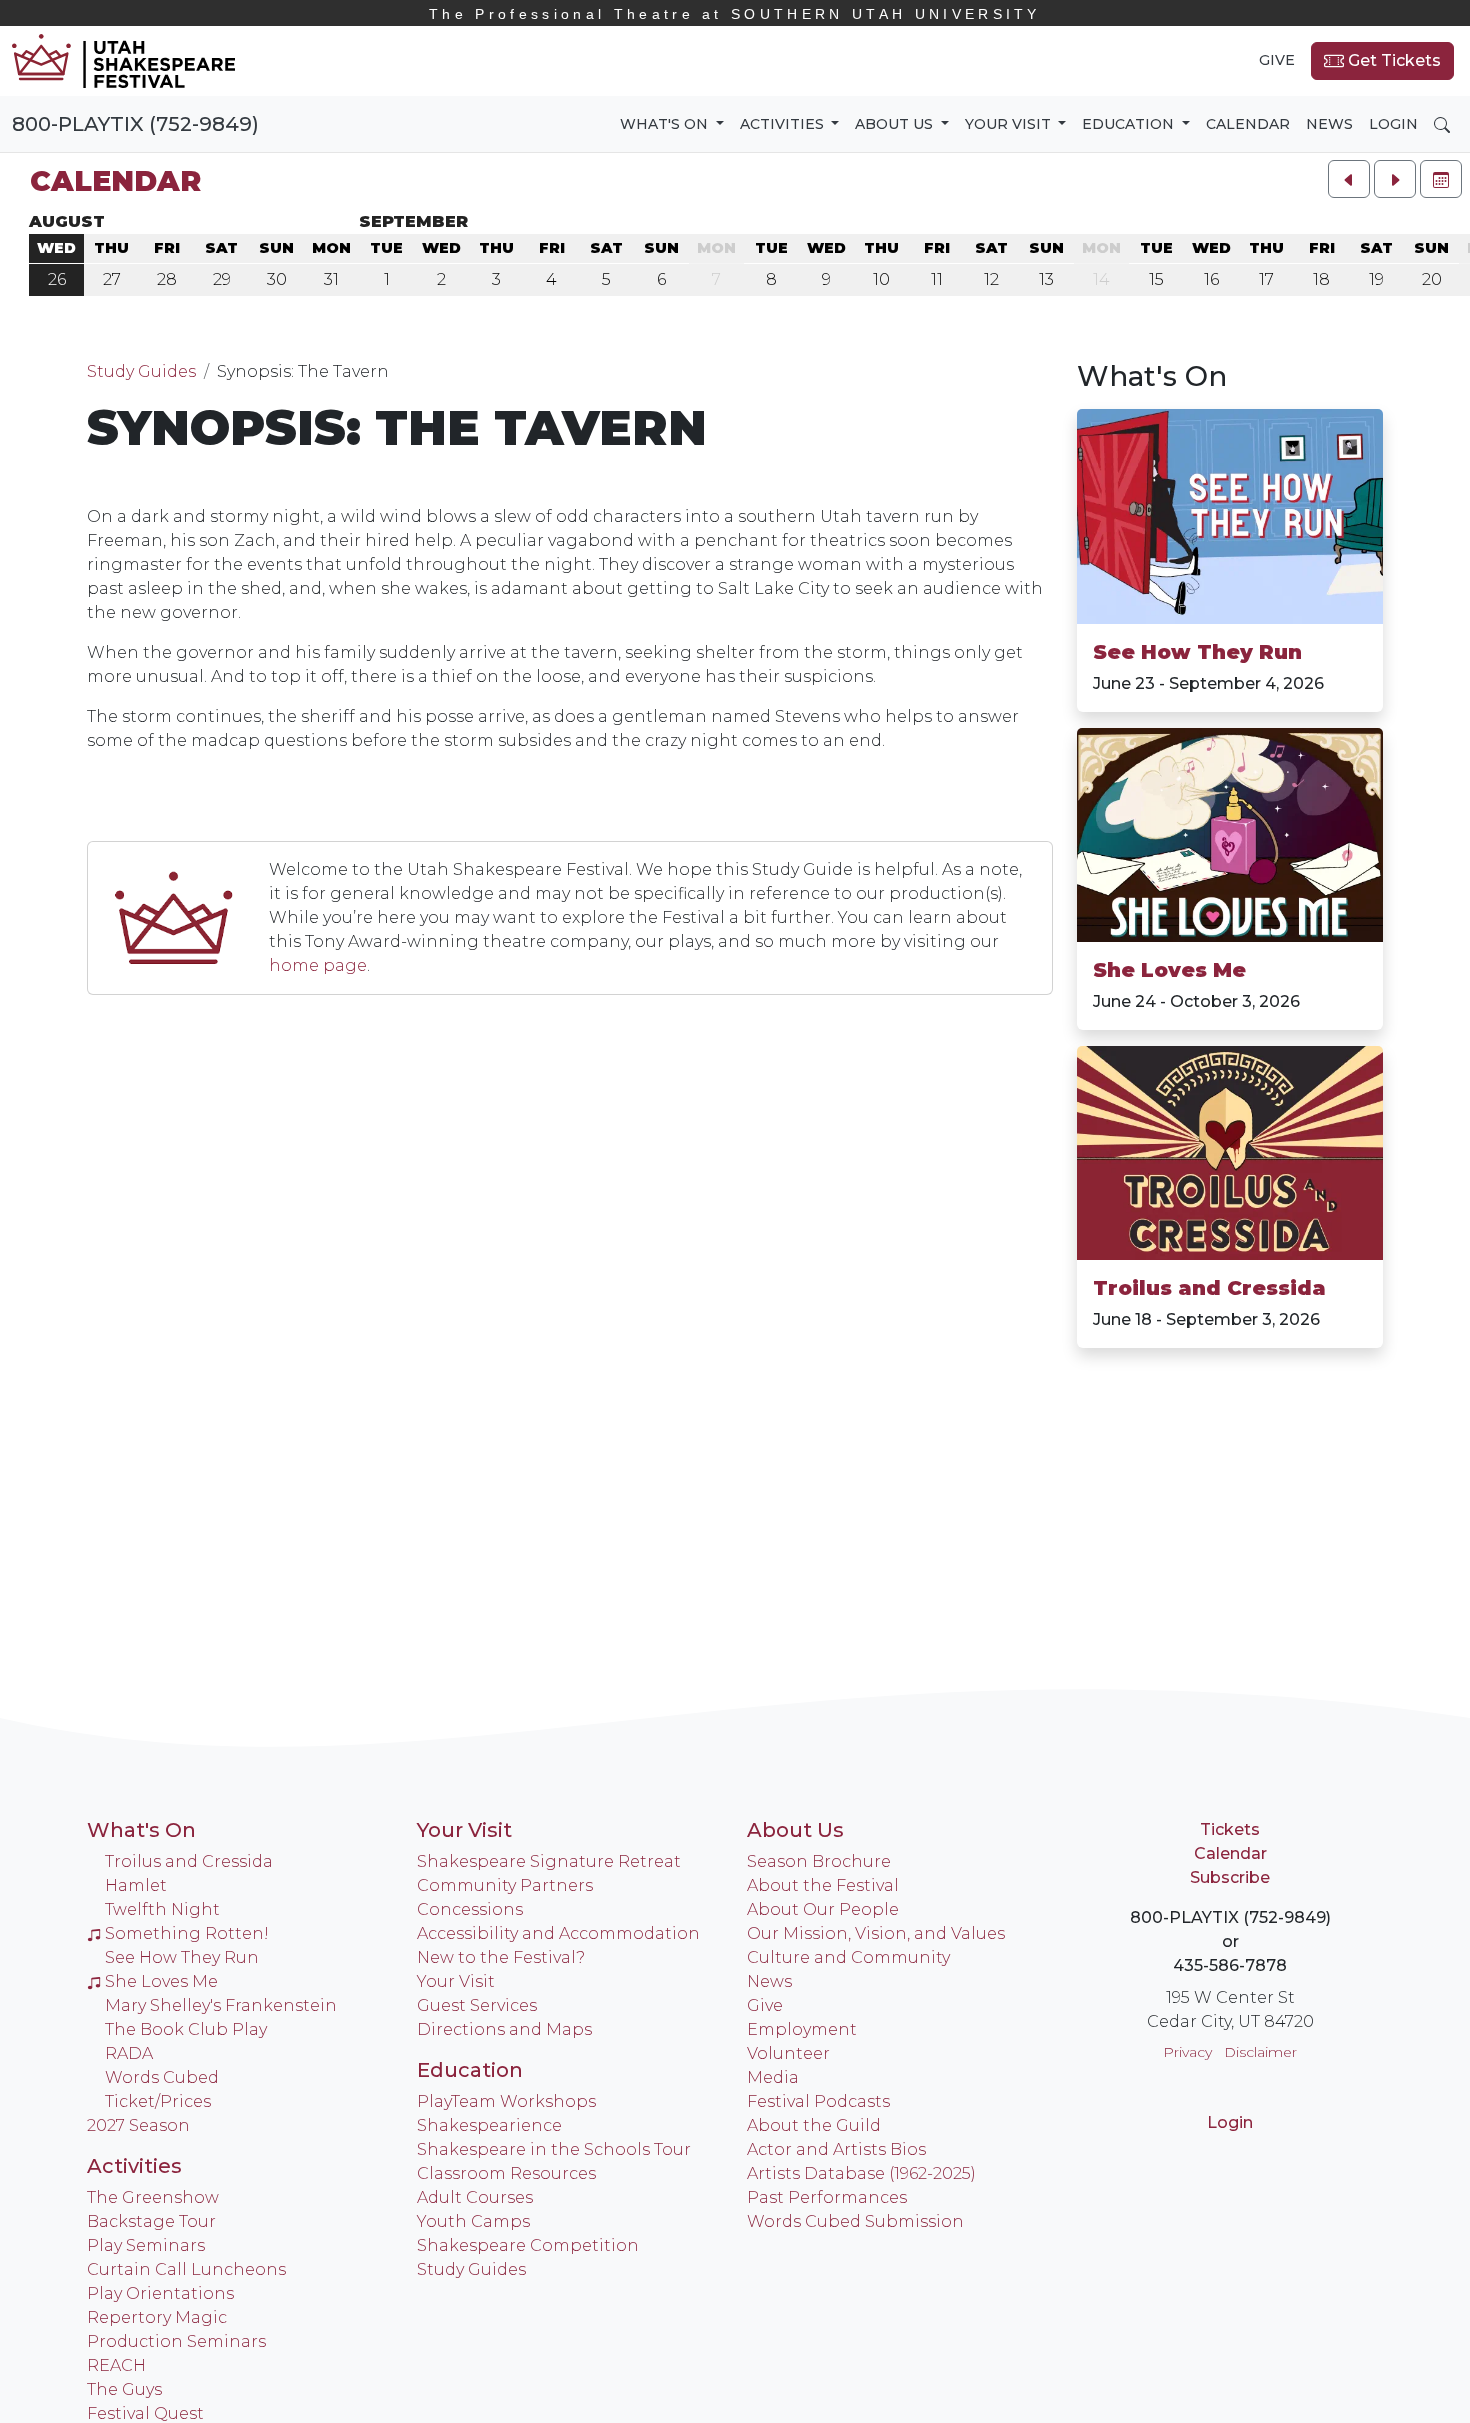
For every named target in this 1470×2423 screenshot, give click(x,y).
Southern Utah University (735, 14)
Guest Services (477, 2005)
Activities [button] (784, 124)
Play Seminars (146, 2245)
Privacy (1187, 2052)
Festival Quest (145, 2413)
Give (1277, 60)
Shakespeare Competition (528, 2245)
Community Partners (505, 1885)
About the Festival (823, 1885)
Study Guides (141, 371)
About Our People (823, 1909)
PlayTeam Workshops (506, 2101)
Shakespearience (489, 2125)
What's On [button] (666, 124)
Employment (802, 2029)
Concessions (470, 1909)
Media (773, 2077)
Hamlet (136, 1885)
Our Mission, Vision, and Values (876, 1933)
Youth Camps (473, 2221)
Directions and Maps (504, 2029)
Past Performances (827, 2197)
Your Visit (464, 1830)
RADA (129, 2053)
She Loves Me (1169, 970)
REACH (116, 2365)
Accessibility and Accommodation (558, 1933)
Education (470, 2070)
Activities (134, 2166)
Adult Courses (475, 2197)
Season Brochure (819, 1861)
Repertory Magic (157, 2317)
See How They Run (1197, 652)
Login (1393, 124)
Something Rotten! (187, 1933)
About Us (795, 1830)
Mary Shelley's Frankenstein (221, 2005)
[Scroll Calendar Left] (1349, 179)
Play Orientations (160, 2293)
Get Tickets (1392, 60)
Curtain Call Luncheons (186, 2269)
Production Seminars (176, 2341)
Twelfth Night (162, 1909)
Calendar (1248, 124)
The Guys (124, 2389)
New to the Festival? (501, 1957)
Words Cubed (162, 2077)
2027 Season (138, 2125)
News (1329, 124)
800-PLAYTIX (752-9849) (135, 124)
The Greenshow (153, 2197)
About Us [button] (896, 124)
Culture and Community (848, 1957)
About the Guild (814, 2125)
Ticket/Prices (158, 2101)
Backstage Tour (151, 2221)
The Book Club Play (186, 2029)
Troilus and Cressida (1209, 1288)
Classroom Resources (506, 2173)
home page (318, 965)
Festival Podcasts (818, 2101)
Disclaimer (1260, 2052)
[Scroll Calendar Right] (1395, 179)
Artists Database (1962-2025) (861, 2173)
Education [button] (1130, 124)
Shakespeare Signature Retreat (549, 1861)
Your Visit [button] (1010, 124)
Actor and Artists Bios (836, 2149)
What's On (1152, 376)
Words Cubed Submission (855, 2221)
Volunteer (788, 2053)
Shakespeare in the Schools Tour (554, 2149)
